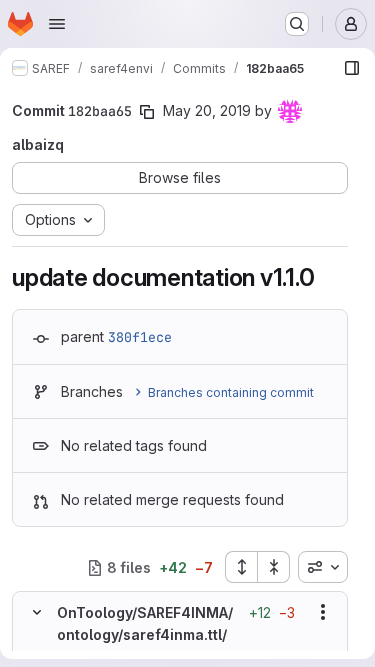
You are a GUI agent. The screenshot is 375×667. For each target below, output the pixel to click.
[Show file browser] (352, 68)
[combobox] (323, 567)
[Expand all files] (241, 567)
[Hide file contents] (37, 612)
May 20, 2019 (207, 110)
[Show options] (323, 612)
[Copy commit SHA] (147, 112)
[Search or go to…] (297, 24)
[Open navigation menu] (57, 24)
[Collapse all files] (274, 567)
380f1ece (140, 337)
